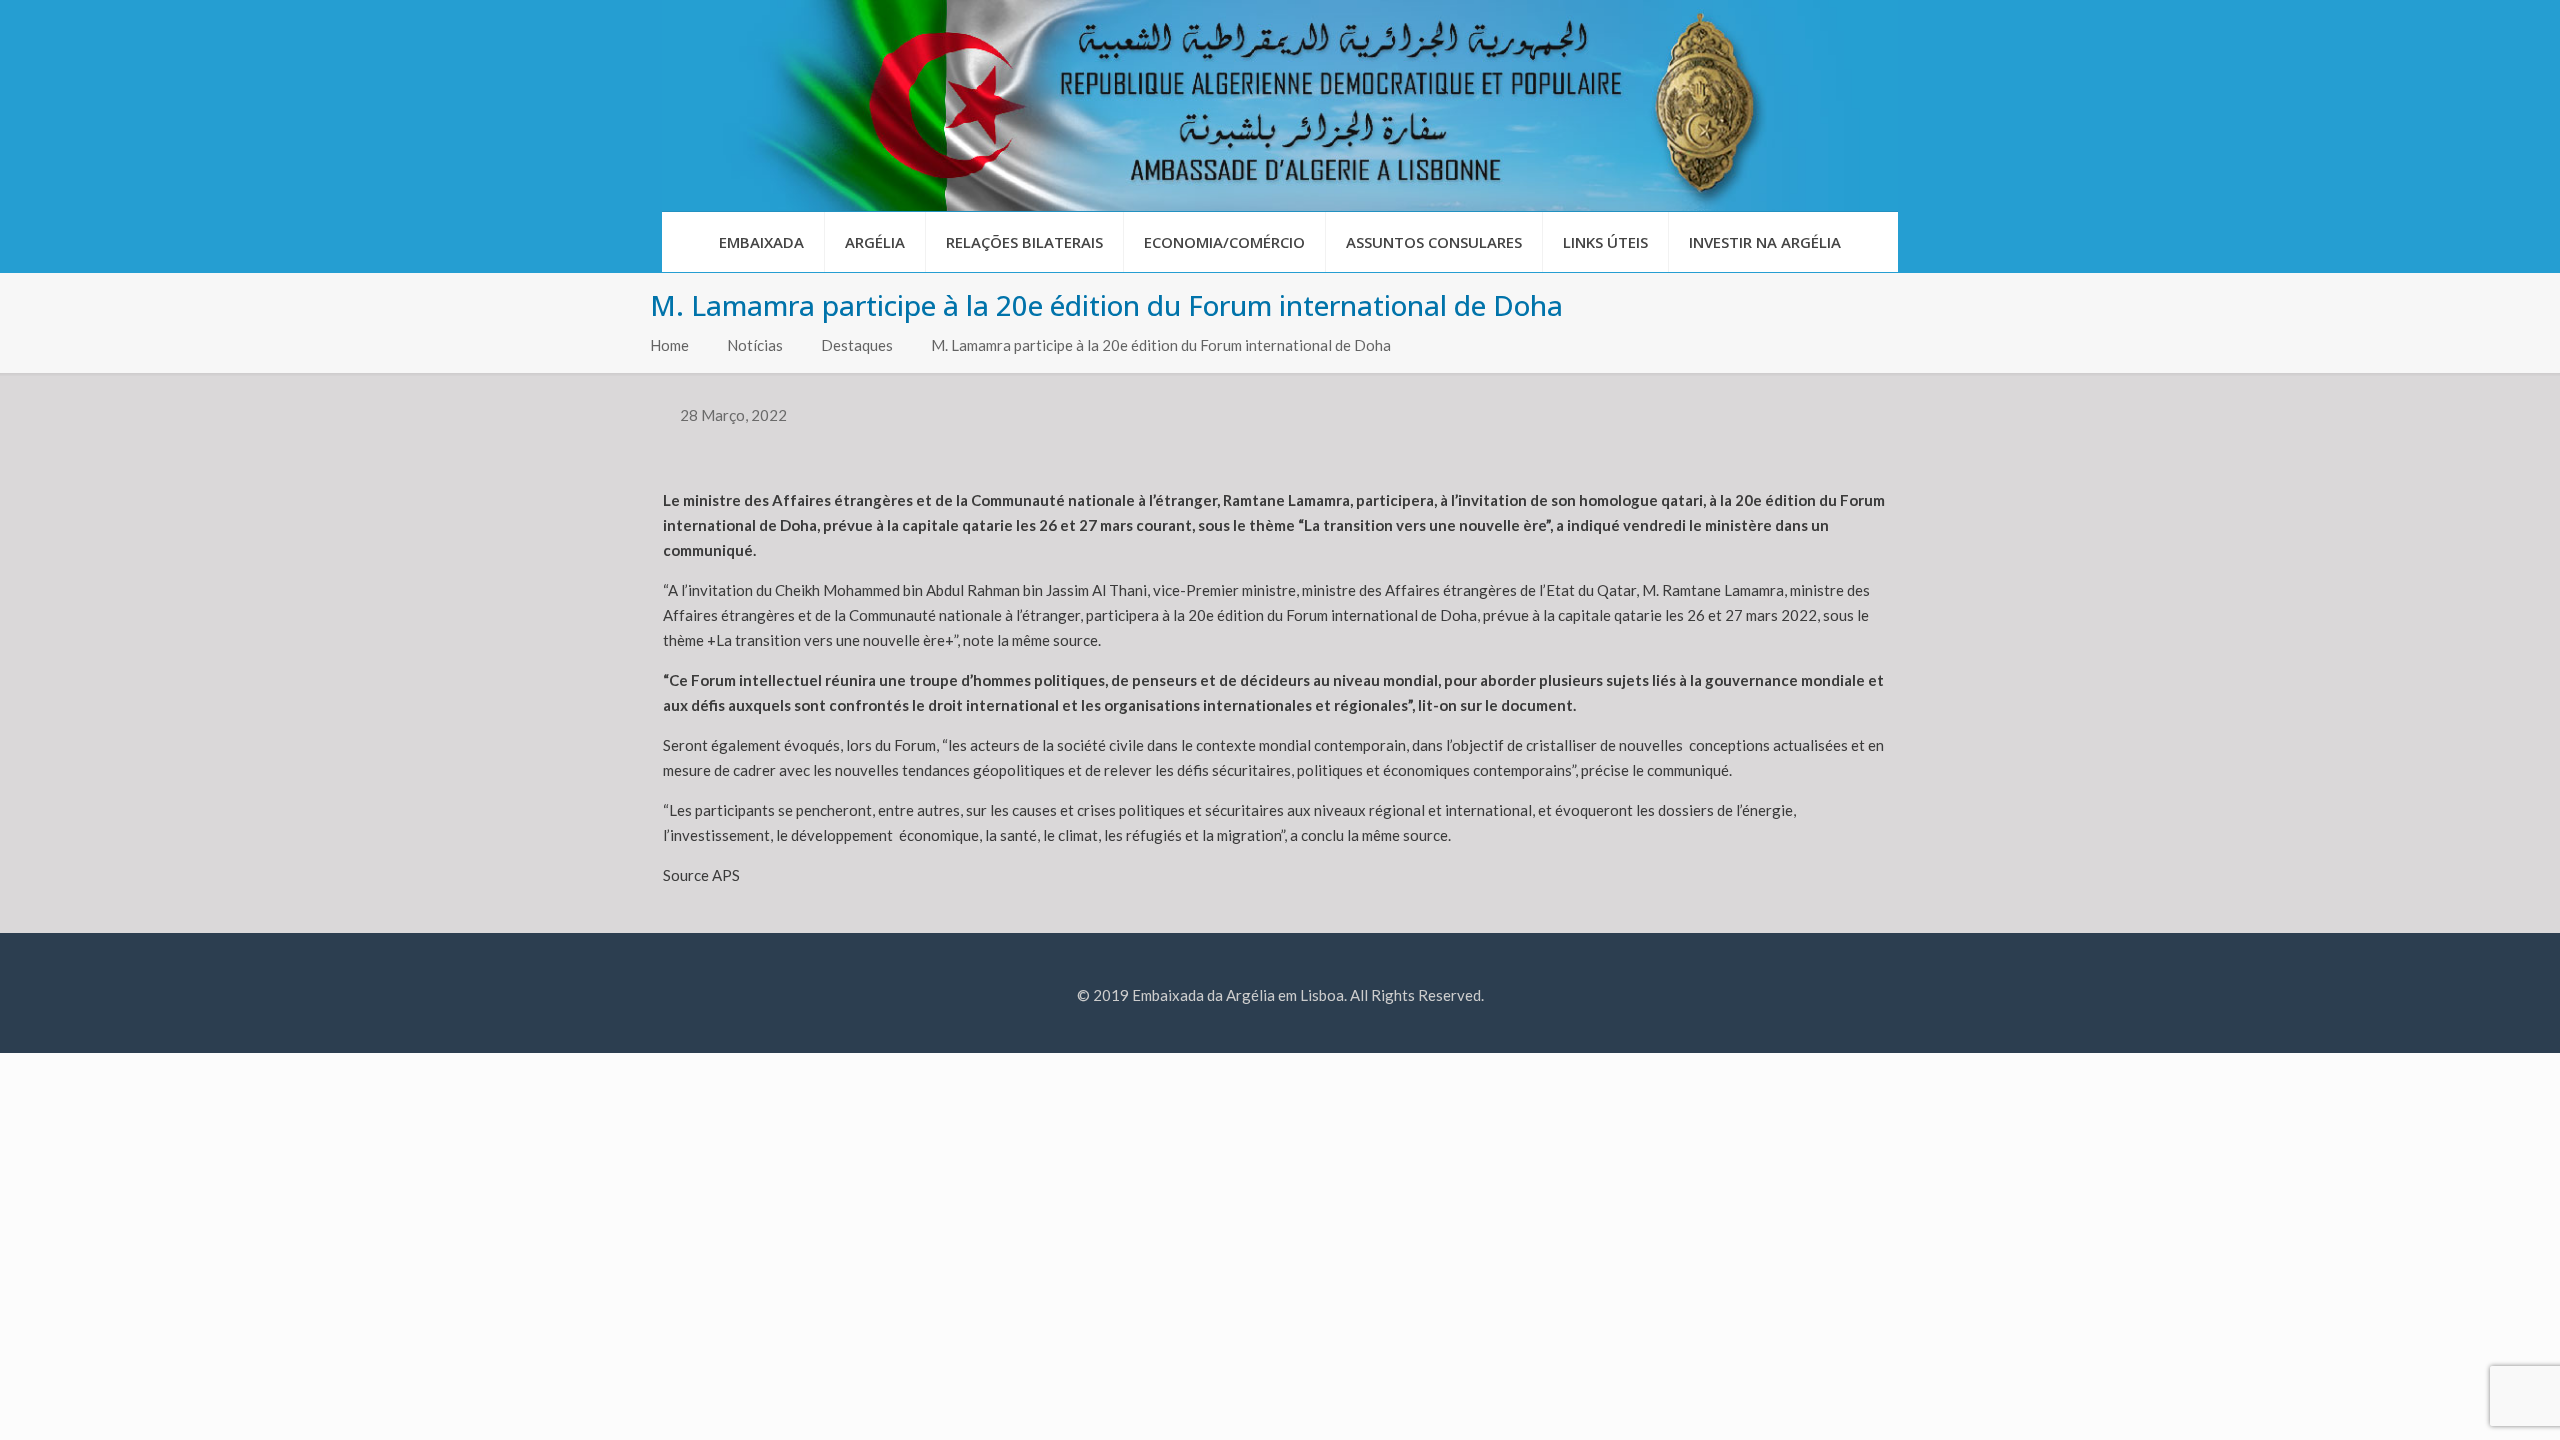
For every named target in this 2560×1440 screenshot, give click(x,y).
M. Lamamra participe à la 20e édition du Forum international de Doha (1161, 345)
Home (669, 345)
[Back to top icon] (2464, 1399)
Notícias (755, 345)
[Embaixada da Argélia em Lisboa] (1280, 105)
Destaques (857, 345)
